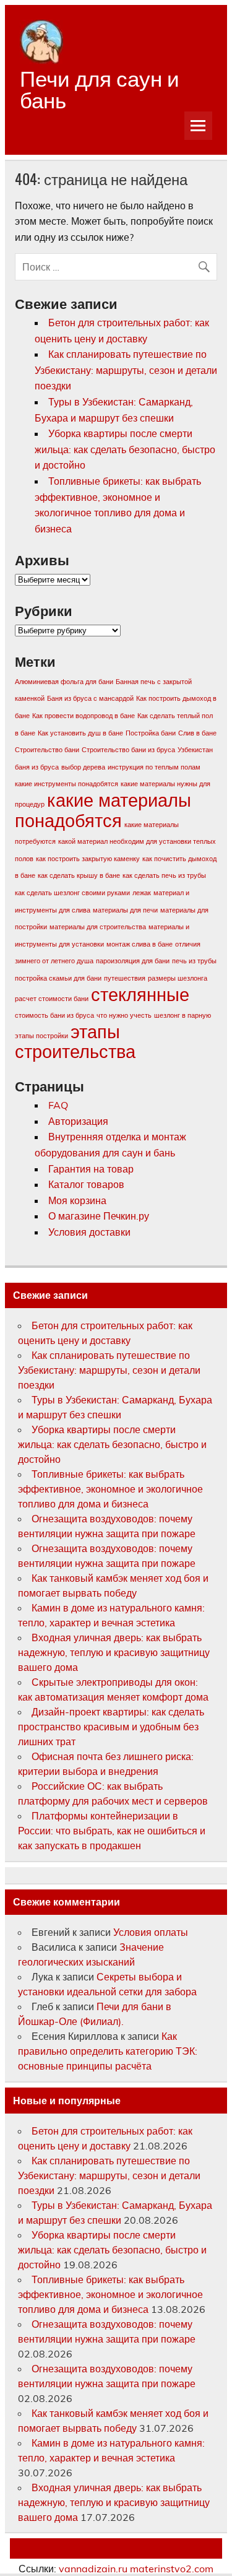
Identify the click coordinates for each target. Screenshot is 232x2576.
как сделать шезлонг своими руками (72, 893)
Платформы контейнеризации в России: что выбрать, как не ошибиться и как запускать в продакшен (112, 1831)
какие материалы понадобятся (103, 810)
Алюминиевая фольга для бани (64, 682)
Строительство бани (47, 750)
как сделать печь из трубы (164, 875)
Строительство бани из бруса (128, 750)
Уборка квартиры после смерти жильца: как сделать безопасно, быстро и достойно (125, 449)
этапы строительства (75, 1042)
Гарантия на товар (91, 1169)
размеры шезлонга (178, 978)
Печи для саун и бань (100, 88)
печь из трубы (194, 961)
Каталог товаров (86, 1184)
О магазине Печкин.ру (99, 1216)
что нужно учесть (124, 1015)
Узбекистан (195, 750)
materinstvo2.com (172, 2569)
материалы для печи (125, 910)
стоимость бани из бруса (54, 1015)
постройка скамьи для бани (58, 978)
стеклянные (140, 994)
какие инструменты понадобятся (67, 784)
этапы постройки (41, 1036)
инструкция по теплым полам (154, 767)
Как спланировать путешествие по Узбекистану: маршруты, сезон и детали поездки (126, 370)
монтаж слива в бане (140, 944)
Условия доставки (89, 1232)
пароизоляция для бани (133, 961)
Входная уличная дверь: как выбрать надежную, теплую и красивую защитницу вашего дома (114, 1652)
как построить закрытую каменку (88, 859)
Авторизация (78, 1121)
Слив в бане (197, 733)
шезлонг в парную (183, 1015)
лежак (142, 893)
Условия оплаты (151, 1932)
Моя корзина (77, 1200)
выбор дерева (83, 767)
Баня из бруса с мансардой (90, 698)
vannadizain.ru (93, 2569)
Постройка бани (151, 733)
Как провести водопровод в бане (84, 716)
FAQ (58, 1105)
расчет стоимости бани (52, 999)
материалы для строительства (98, 927)
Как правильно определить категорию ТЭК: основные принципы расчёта (108, 2051)
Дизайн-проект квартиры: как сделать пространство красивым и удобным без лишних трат (111, 1727)
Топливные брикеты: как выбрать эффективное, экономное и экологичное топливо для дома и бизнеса (110, 1489)
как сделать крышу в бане (79, 875)
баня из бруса (37, 767)
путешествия (125, 978)
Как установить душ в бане (80, 733)
